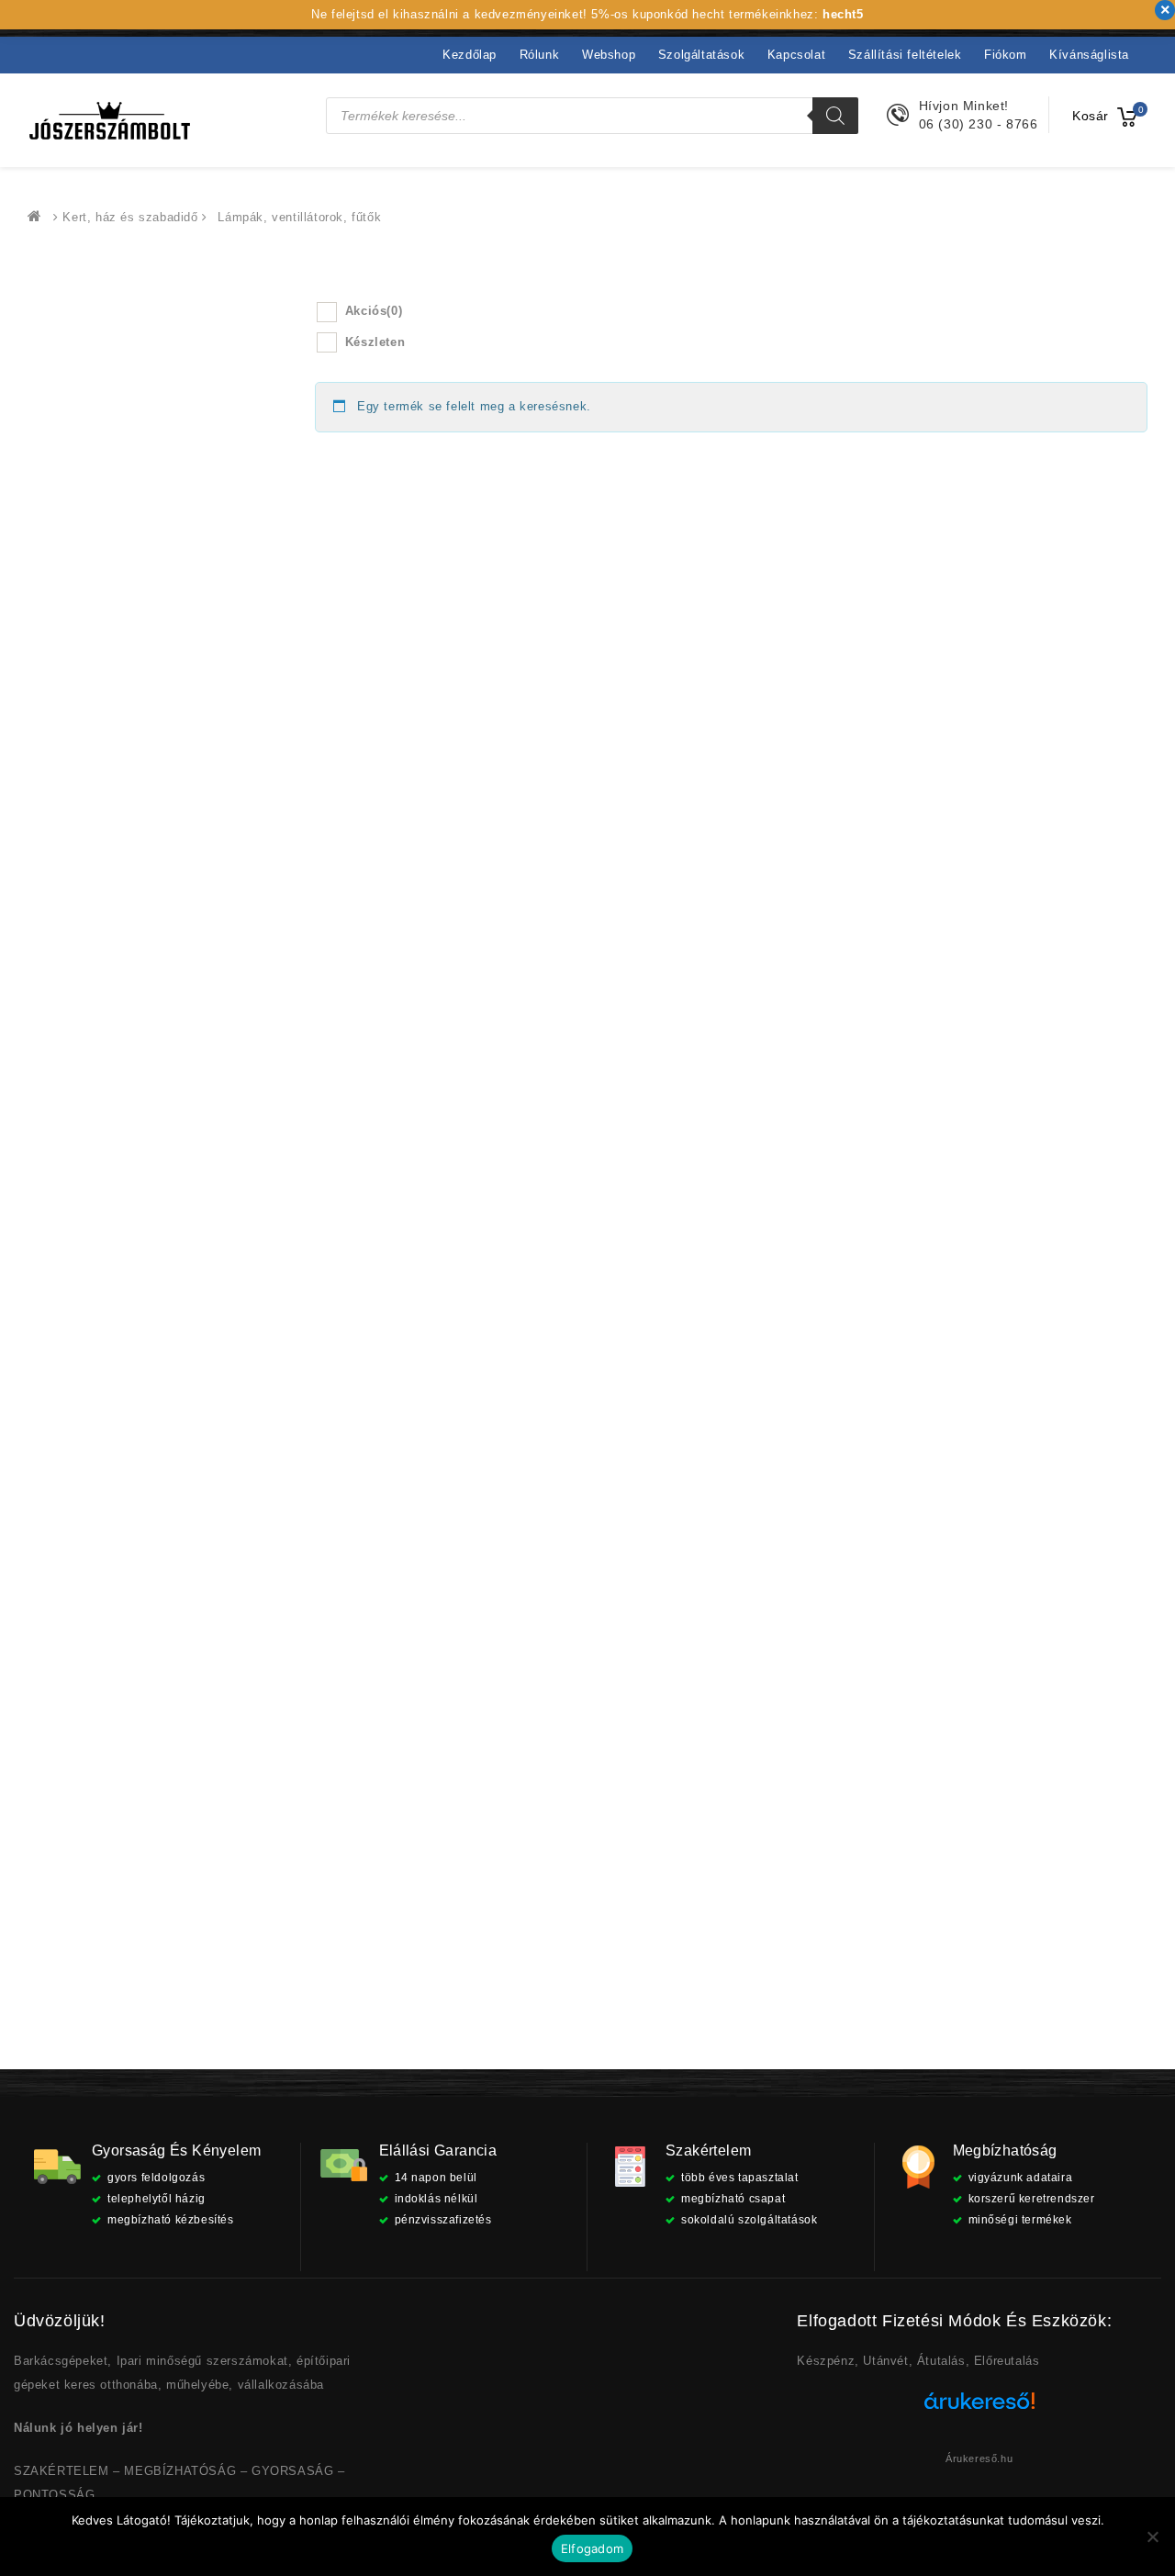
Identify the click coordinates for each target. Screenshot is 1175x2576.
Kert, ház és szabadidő (130, 217)
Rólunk (540, 55)
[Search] (835, 116)
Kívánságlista (1089, 55)
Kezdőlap (470, 55)
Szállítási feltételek (905, 55)
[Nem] (1152, 2537)
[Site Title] (110, 120)
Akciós (374, 311)
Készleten (375, 342)
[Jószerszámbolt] (39, 217)
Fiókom (1006, 55)
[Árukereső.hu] (979, 2408)
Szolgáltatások (701, 55)
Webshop (609, 55)
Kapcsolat (796, 55)
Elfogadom (592, 2548)
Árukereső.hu (979, 2458)
